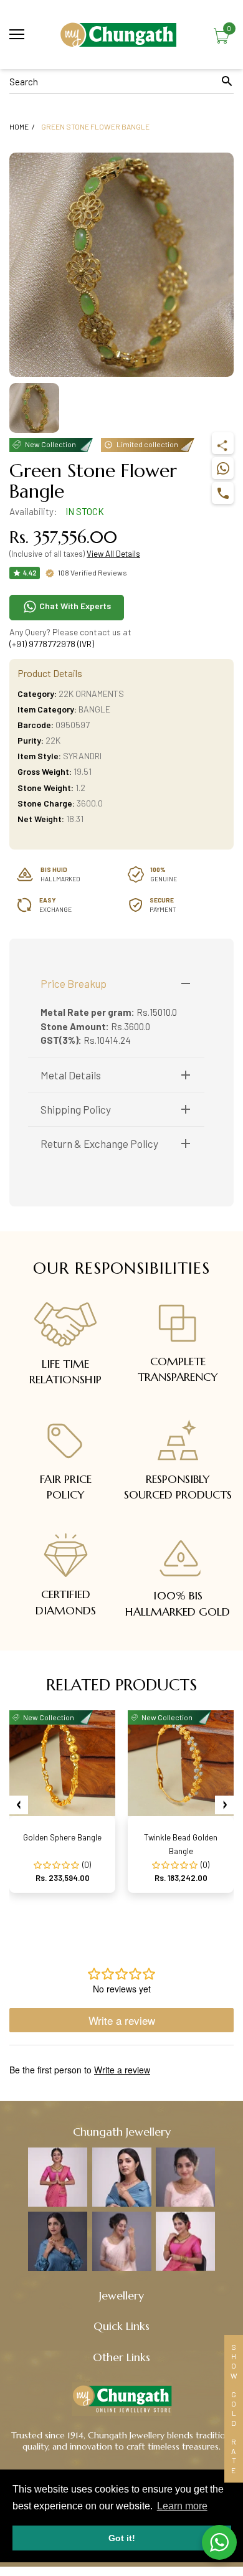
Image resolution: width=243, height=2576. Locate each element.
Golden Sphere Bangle (62, 1837)
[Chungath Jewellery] (121, 35)
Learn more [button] (182, 2506)
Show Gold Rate (234, 2409)
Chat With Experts (74, 606)
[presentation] (19, 1805)
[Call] (223, 493)
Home (19, 126)
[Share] (223, 443)
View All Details (113, 554)
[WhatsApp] (223, 468)
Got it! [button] (122, 2538)
